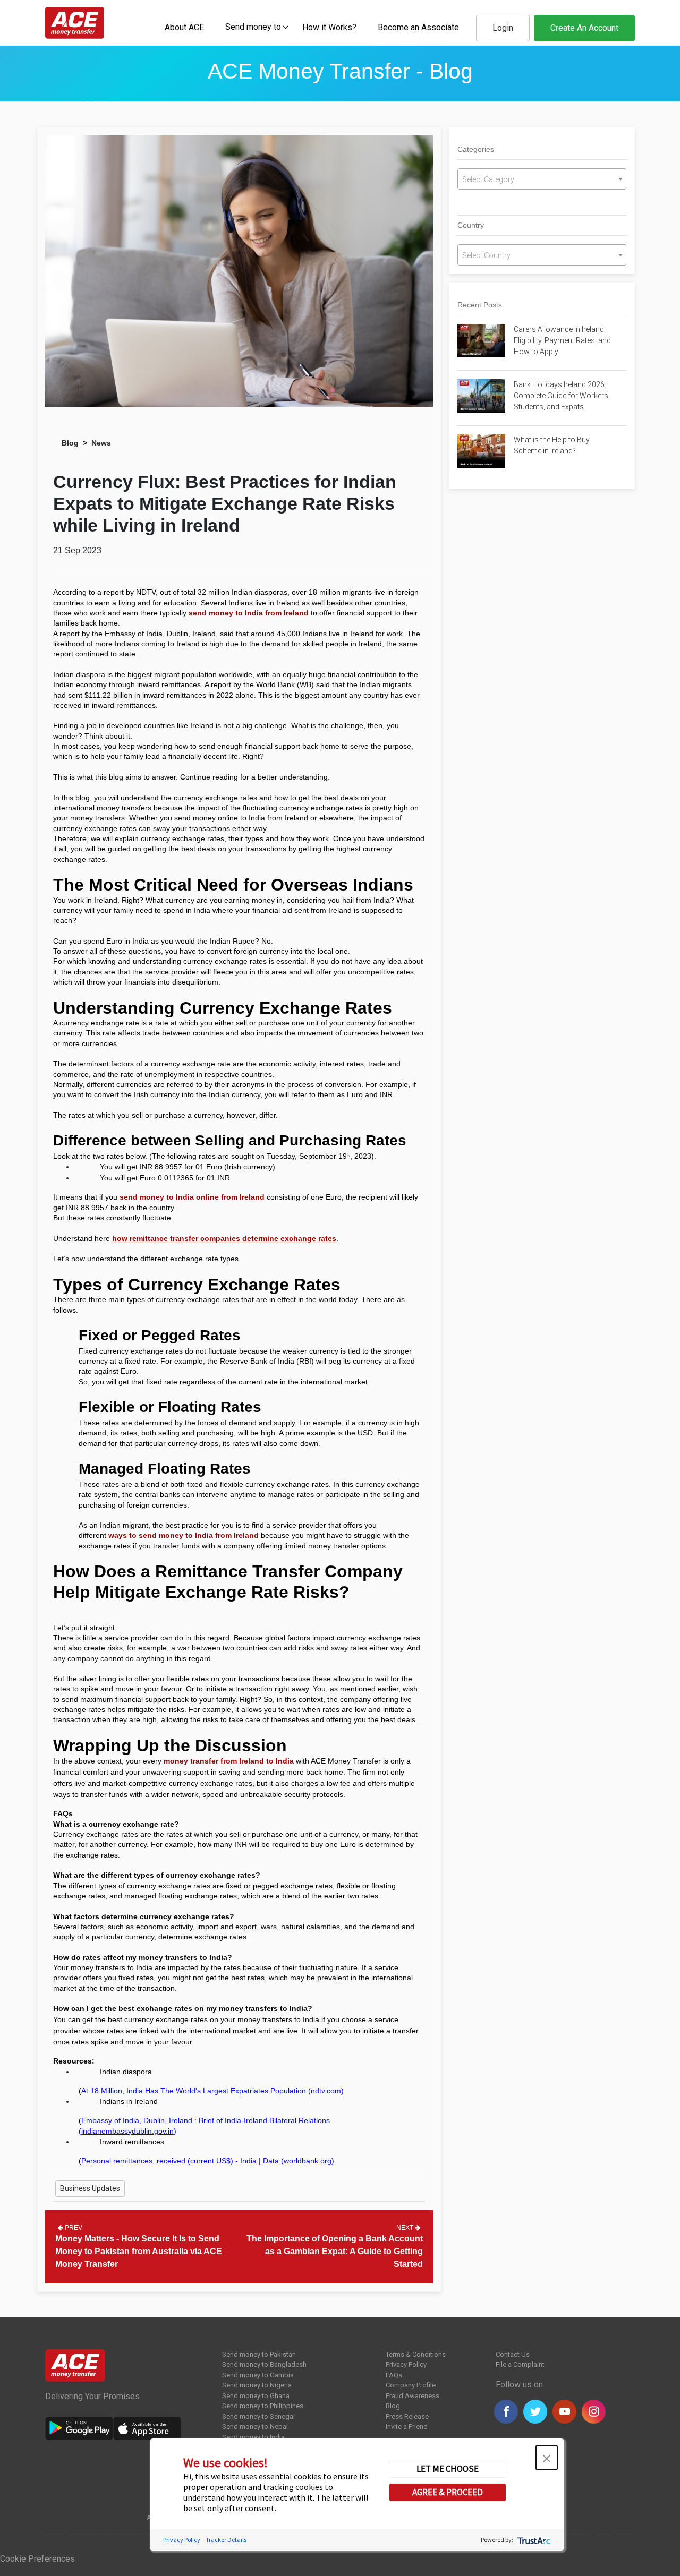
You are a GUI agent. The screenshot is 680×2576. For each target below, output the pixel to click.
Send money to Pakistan (259, 2354)
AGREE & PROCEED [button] (448, 2492)
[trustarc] (533, 2540)
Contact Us (513, 2354)
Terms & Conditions (416, 2354)
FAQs (394, 2375)
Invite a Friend (407, 2427)
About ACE (184, 27)
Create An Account (584, 28)
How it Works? (329, 27)
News (101, 443)
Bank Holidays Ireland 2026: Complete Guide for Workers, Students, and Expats (562, 396)
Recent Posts (480, 305)
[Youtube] (564, 2412)
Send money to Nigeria (257, 2385)
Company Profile (411, 2385)
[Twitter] (535, 2412)
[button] (547, 2458)
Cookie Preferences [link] (37, 2559)
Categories (476, 149)
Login (503, 28)
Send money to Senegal (258, 2416)
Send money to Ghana (256, 2396)
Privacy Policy (406, 2364)
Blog (70, 443)
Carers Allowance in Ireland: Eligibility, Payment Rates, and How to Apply (562, 340)
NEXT (406, 2228)
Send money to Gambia (258, 2375)
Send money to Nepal (255, 2427)
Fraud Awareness (413, 2396)
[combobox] (253, 27)
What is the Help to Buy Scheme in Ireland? (552, 445)
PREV (73, 2228)
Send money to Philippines (263, 2406)
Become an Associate (418, 27)
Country (471, 225)
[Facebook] (506, 2412)
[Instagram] (594, 2412)
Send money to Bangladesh (264, 2364)
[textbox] (253, 26)
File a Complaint (520, 2364)
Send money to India (253, 2437)
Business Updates (90, 2188)
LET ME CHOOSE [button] (448, 2469)
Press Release (407, 2416)
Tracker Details (226, 2540)
